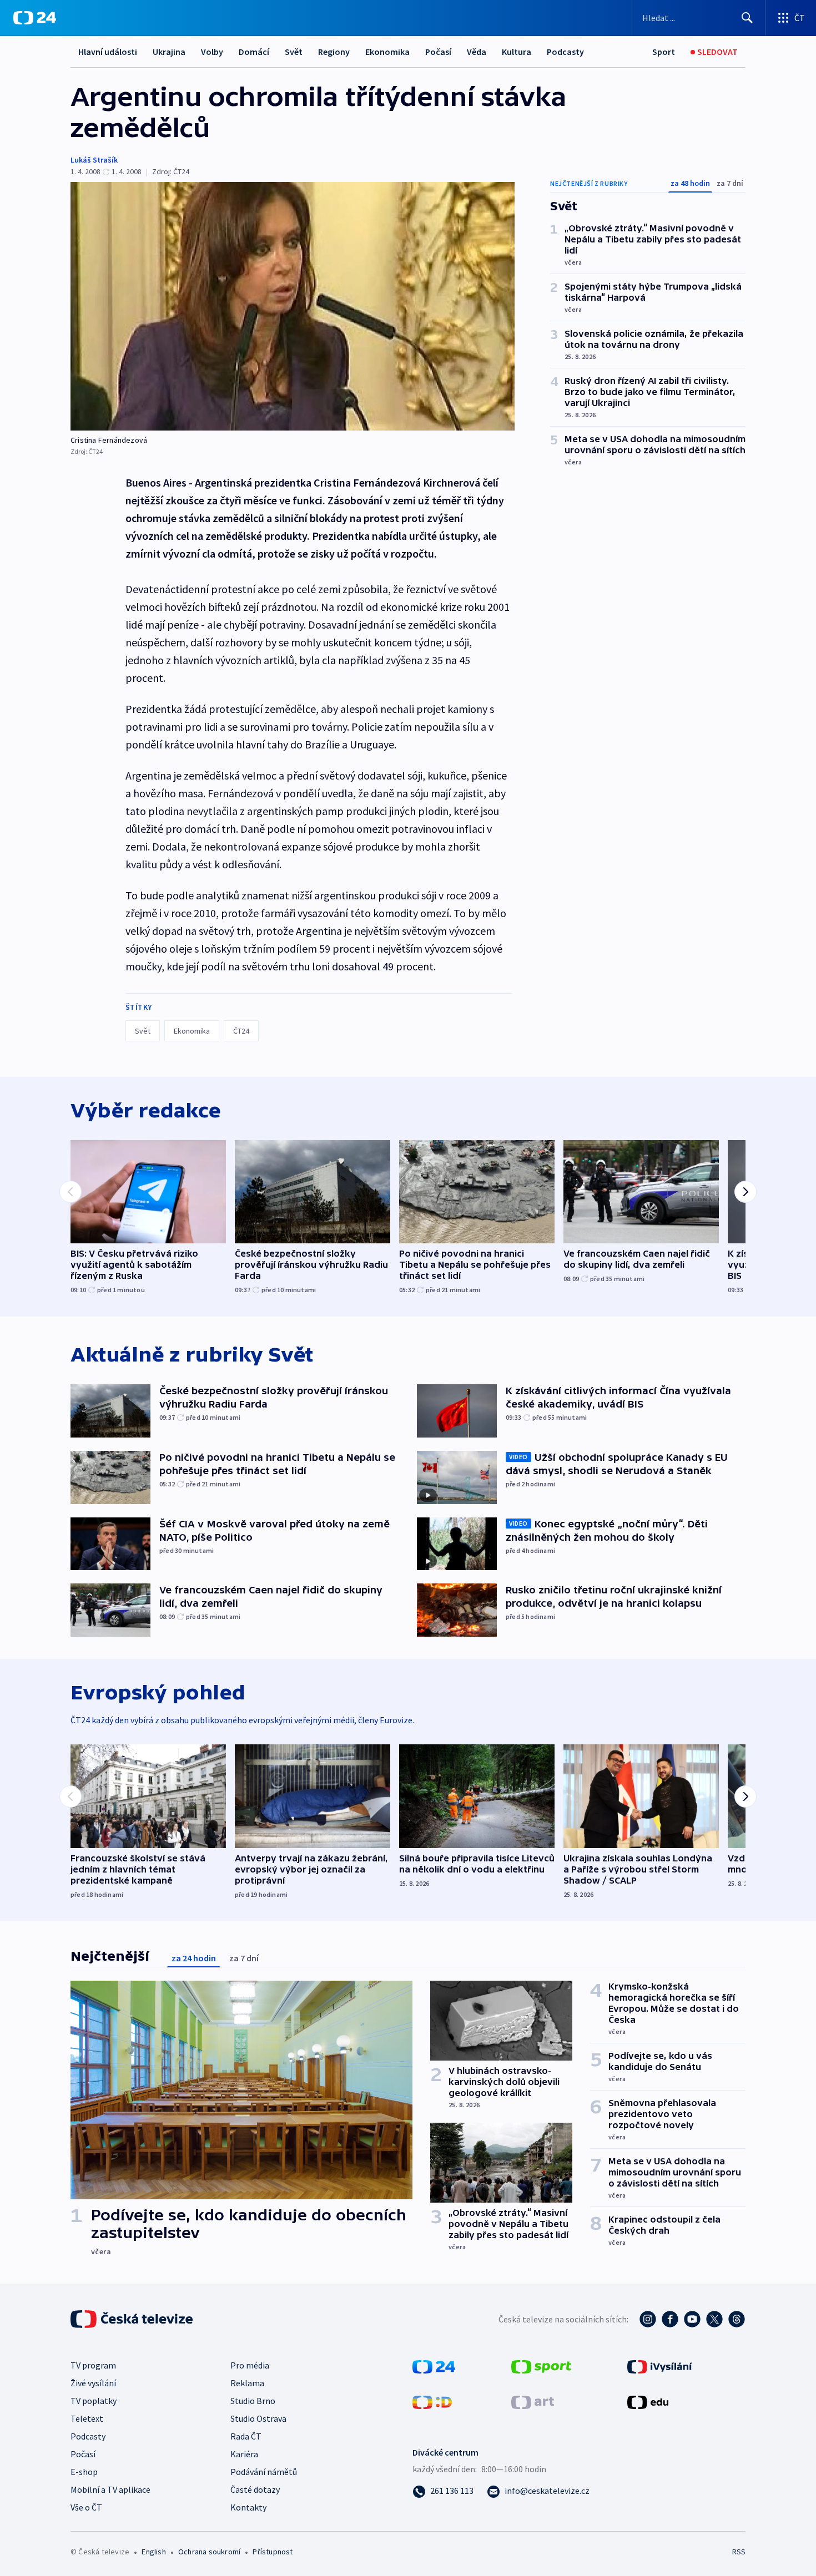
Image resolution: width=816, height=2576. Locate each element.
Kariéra (244, 2454)
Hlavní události (108, 52)
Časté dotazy (255, 2489)
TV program (93, 2365)
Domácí (254, 52)
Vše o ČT (86, 2507)
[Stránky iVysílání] (660, 2366)
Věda (477, 52)
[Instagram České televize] (648, 2319)
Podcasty (565, 52)
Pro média (250, 2365)
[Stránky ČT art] (533, 2401)
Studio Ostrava (258, 2418)
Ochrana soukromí (209, 2552)
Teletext (87, 2418)
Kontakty (248, 2507)
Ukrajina (169, 52)
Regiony (334, 52)
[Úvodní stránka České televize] (133, 2319)
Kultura (517, 52)
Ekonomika (387, 52)
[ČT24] (35, 18)
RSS (739, 2552)
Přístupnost (273, 2552)
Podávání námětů (264, 2472)
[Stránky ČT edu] (648, 2401)
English (153, 2552)
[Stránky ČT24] (434, 2366)
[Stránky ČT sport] (541, 2366)
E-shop (84, 2472)
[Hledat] (747, 18)
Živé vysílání (93, 2383)
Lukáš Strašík (94, 160)
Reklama (247, 2383)
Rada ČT (246, 2436)
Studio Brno (253, 2401)
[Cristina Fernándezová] (293, 306)
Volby (212, 52)
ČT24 (241, 1031)
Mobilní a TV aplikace (110, 2489)
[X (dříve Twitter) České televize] (714, 2319)
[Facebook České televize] (670, 2319)
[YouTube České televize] (692, 2319)
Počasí (438, 52)
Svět (294, 52)
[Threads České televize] (737, 2319)
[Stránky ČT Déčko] (432, 2401)
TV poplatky (94, 2401)
